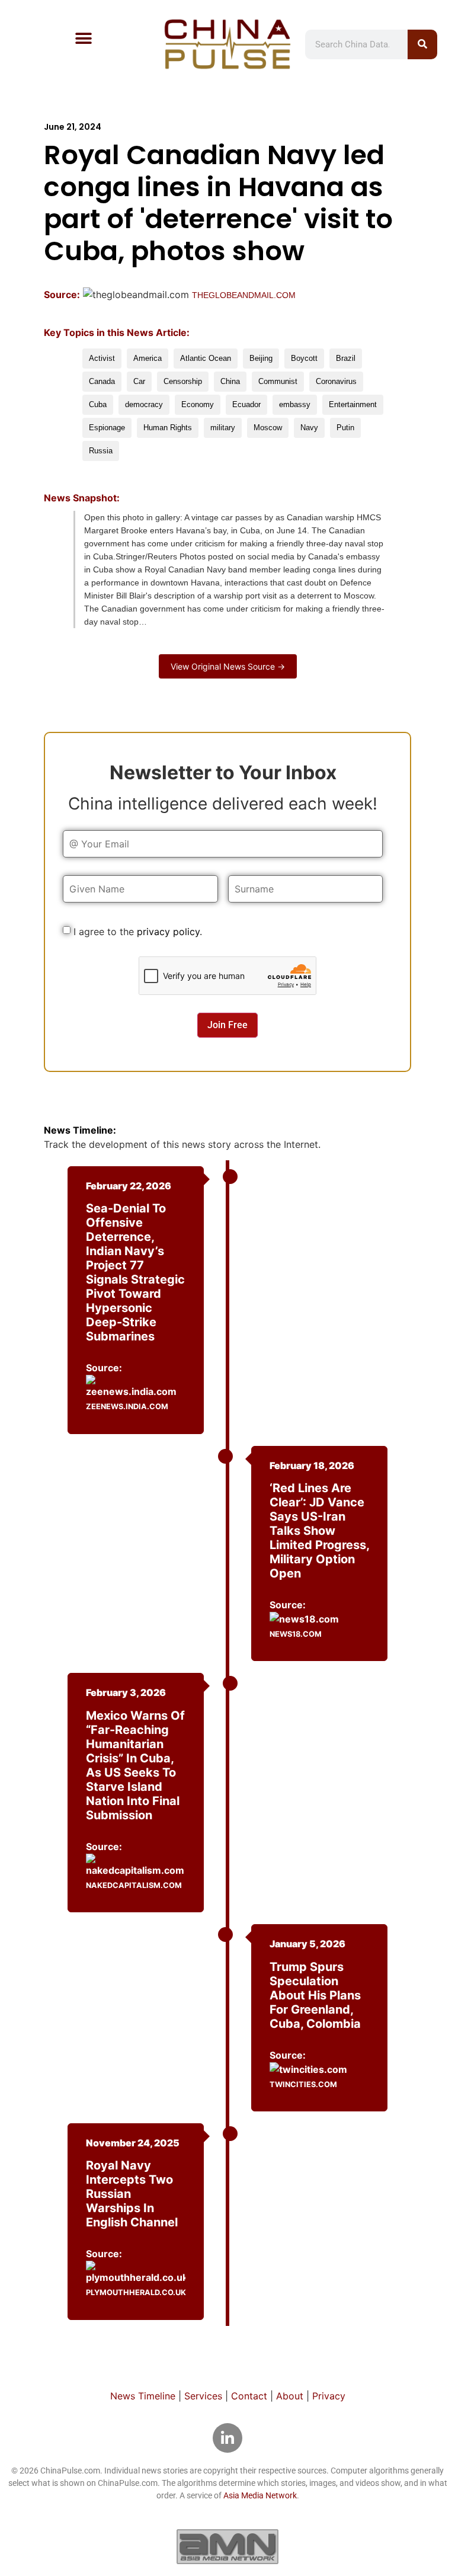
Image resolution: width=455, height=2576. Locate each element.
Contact (249, 2396)
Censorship (183, 381)
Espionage (107, 428)
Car (139, 381)
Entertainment (353, 404)
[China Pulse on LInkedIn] (227, 2438)
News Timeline (143, 2396)
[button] (84, 38)
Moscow (268, 428)
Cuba (98, 404)
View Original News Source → (228, 666)
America (148, 358)
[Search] (422, 44)
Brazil (346, 358)
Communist (278, 381)
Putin (345, 428)
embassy (295, 404)
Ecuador (246, 404)
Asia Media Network (260, 2495)
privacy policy (168, 932)
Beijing (261, 358)
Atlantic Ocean (206, 358)
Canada (102, 381)
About (290, 2396)
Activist (102, 358)
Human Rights (168, 428)
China (230, 381)
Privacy (329, 2396)
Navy (309, 428)
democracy (144, 404)
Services (203, 2396)
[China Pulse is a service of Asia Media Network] (227, 2546)
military (223, 428)
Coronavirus (336, 381)
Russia (101, 451)
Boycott (304, 358)
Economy (198, 404)
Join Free (227, 1025)
